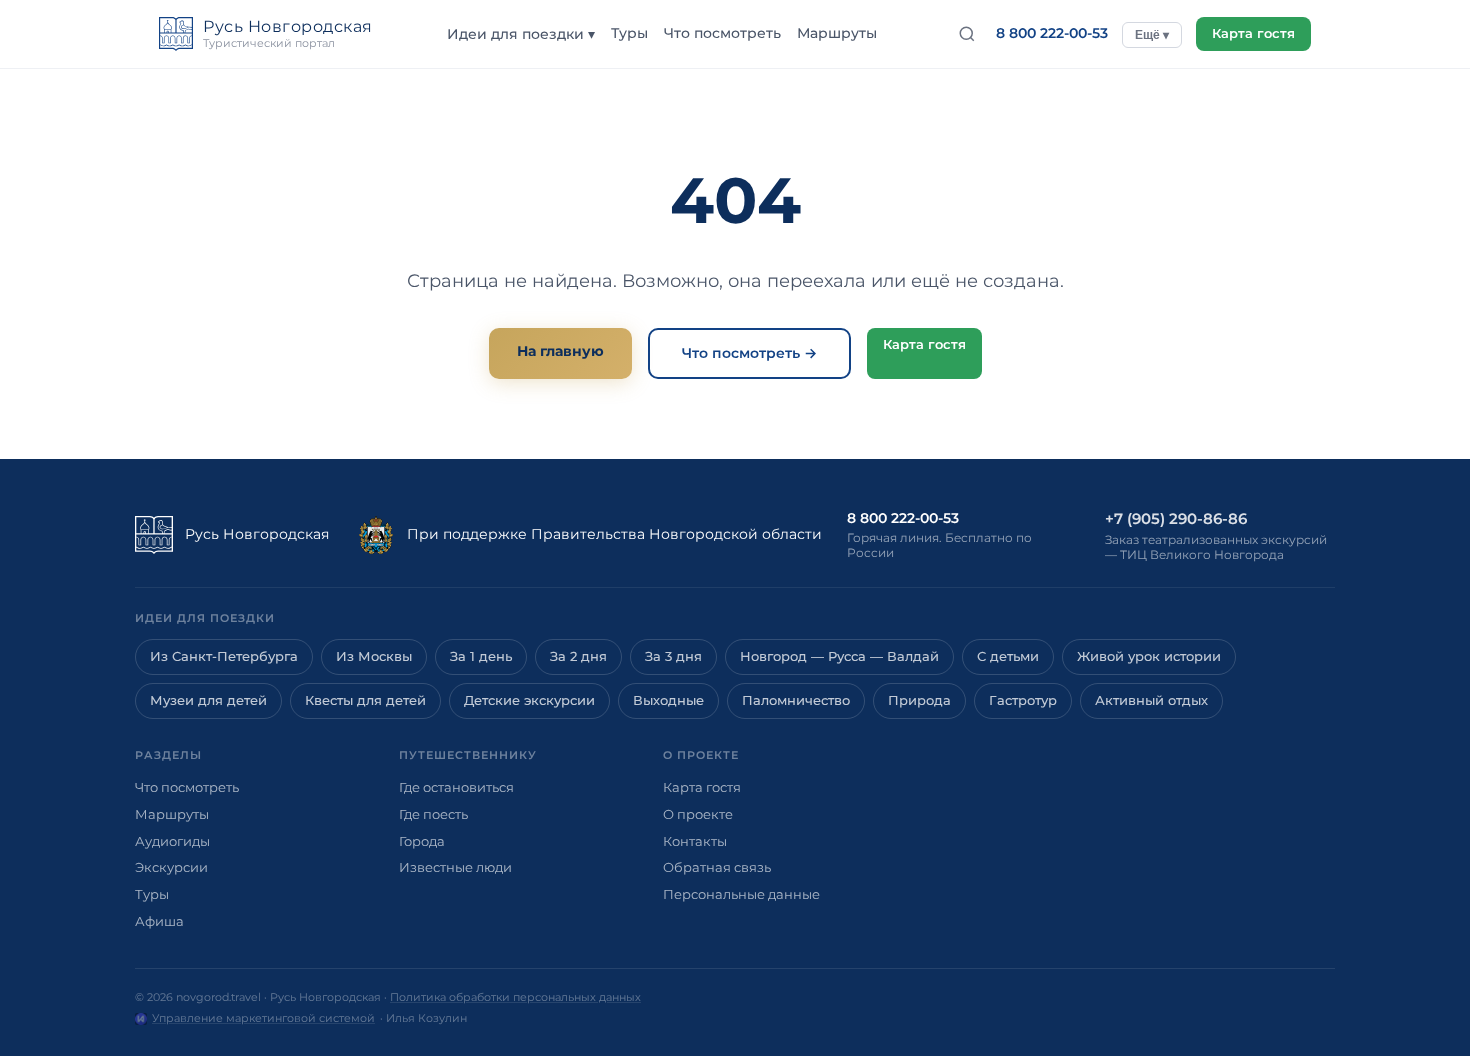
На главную (560, 351)
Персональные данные (741, 894)
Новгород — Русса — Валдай (839, 656)
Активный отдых (1151, 700)
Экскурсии (171, 867)
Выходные (668, 700)
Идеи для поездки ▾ (521, 34)
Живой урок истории (1149, 656)
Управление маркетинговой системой (263, 1018)
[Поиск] (967, 34)
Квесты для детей (365, 700)
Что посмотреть (722, 33)
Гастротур (1023, 700)
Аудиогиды (172, 841)
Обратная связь (717, 867)
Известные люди (455, 867)
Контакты (695, 841)
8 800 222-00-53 (1052, 33)
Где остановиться (456, 787)
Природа (919, 700)
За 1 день (481, 656)
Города (422, 841)
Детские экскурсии (529, 700)
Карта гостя (1253, 33)
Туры (629, 33)
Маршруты (837, 33)
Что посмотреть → (749, 353)
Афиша (159, 921)
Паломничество (796, 700)
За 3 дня (673, 656)
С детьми (1008, 656)
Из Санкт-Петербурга (224, 656)
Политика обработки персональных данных (515, 997)
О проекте (698, 814)
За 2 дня (578, 656)
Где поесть (433, 814)
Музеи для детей (208, 700)
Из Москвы (374, 656)
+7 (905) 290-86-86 (1176, 518)
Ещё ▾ (1152, 35)
